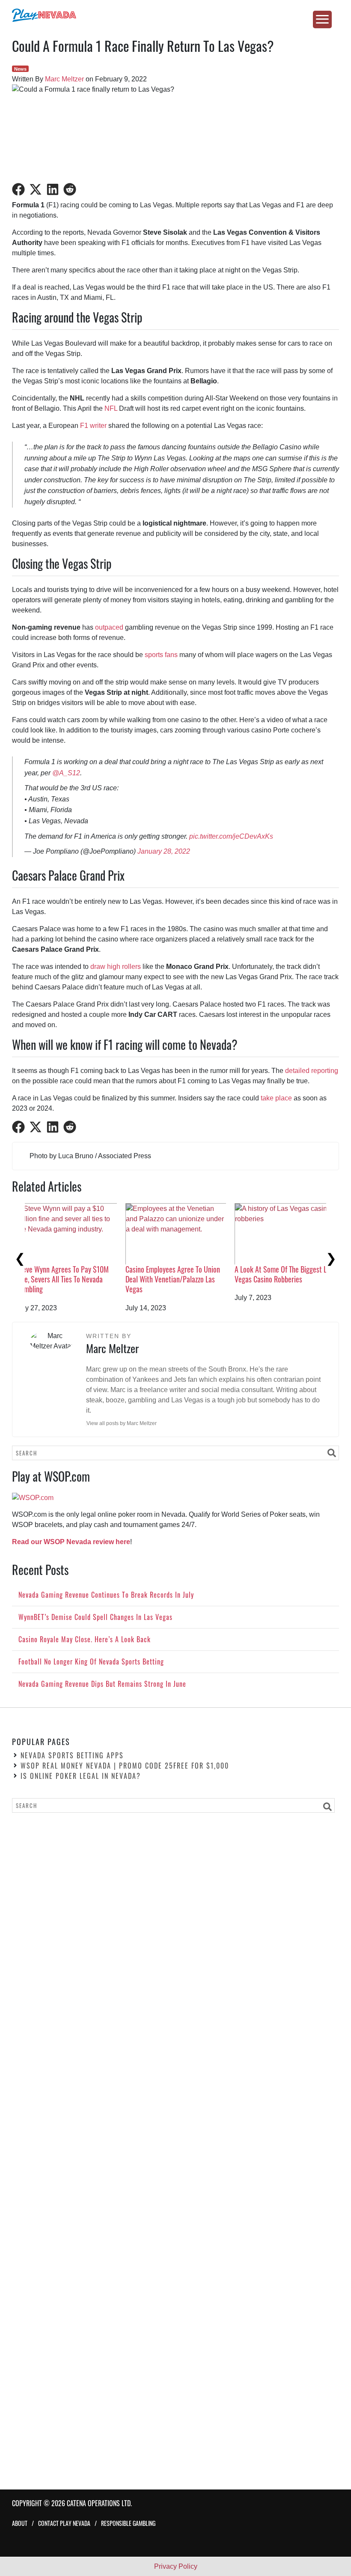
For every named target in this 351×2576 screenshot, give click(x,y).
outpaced (109, 627)
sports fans (161, 655)
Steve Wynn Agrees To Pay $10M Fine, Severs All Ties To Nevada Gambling (293, 1279)
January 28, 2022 (164, 851)
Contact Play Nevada (64, 2524)
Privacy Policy (176, 2566)
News (20, 69)
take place (276, 1098)
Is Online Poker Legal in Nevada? (81, 1776)
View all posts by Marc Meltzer (122, 1423)
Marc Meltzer (64, 79)
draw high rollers (116, 967)
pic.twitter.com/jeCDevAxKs (231, 836)
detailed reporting (312, 1071)
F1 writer (93, 426)
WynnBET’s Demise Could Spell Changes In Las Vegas (72, 1274)
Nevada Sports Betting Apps (72, 1756)
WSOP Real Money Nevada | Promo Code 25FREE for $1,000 (125, 1766)
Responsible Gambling (128, 2524)
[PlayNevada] (175, 15)
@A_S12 (66, 773)
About (20, 2524)
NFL (111, 408)
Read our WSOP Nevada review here (71, 1542)
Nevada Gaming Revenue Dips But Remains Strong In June (186, 1274)
